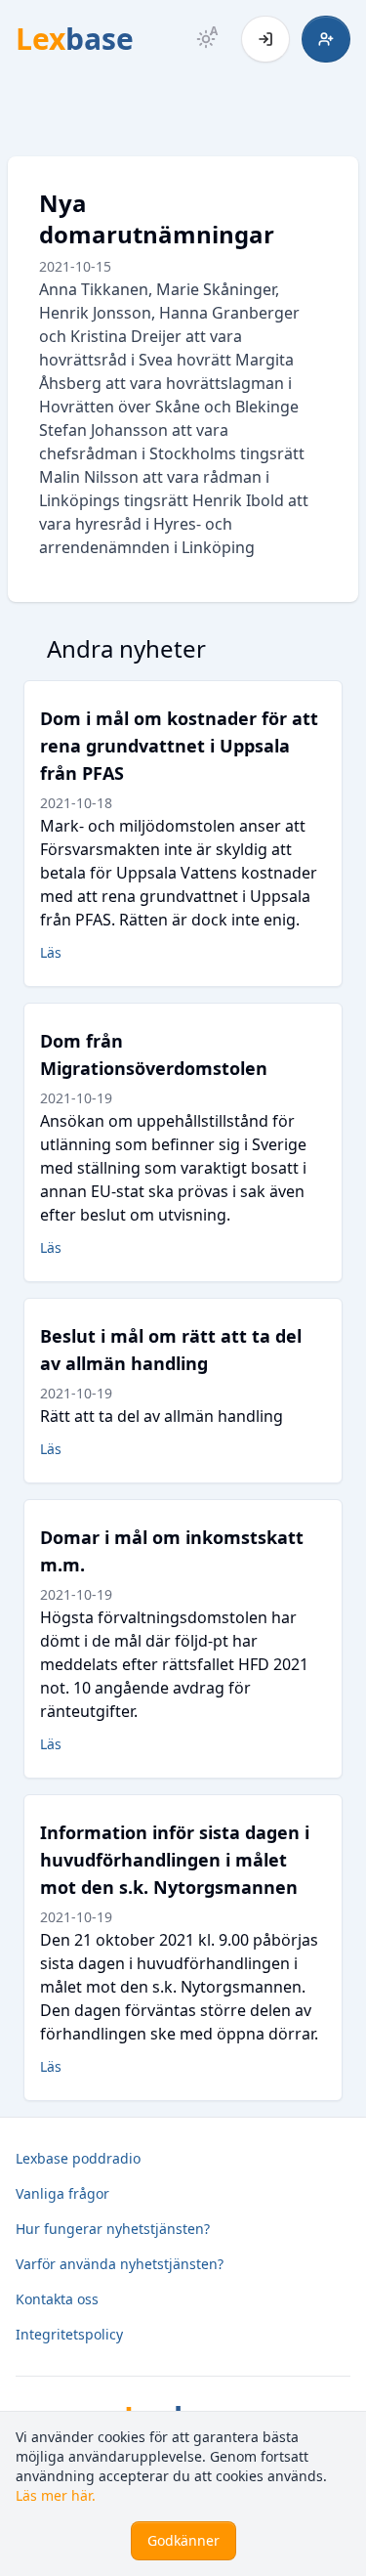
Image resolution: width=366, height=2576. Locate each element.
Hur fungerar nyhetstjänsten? (113, 2229)
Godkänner (183, 2540)
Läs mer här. (56, 2495)
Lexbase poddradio (78, 2158)
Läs (51, 952)
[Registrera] (326, 39)
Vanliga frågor (62, 2193)
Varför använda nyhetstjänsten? (120, 2264)
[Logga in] (265, 39)
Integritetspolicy (69, 2334)
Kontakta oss (57, 2299)
